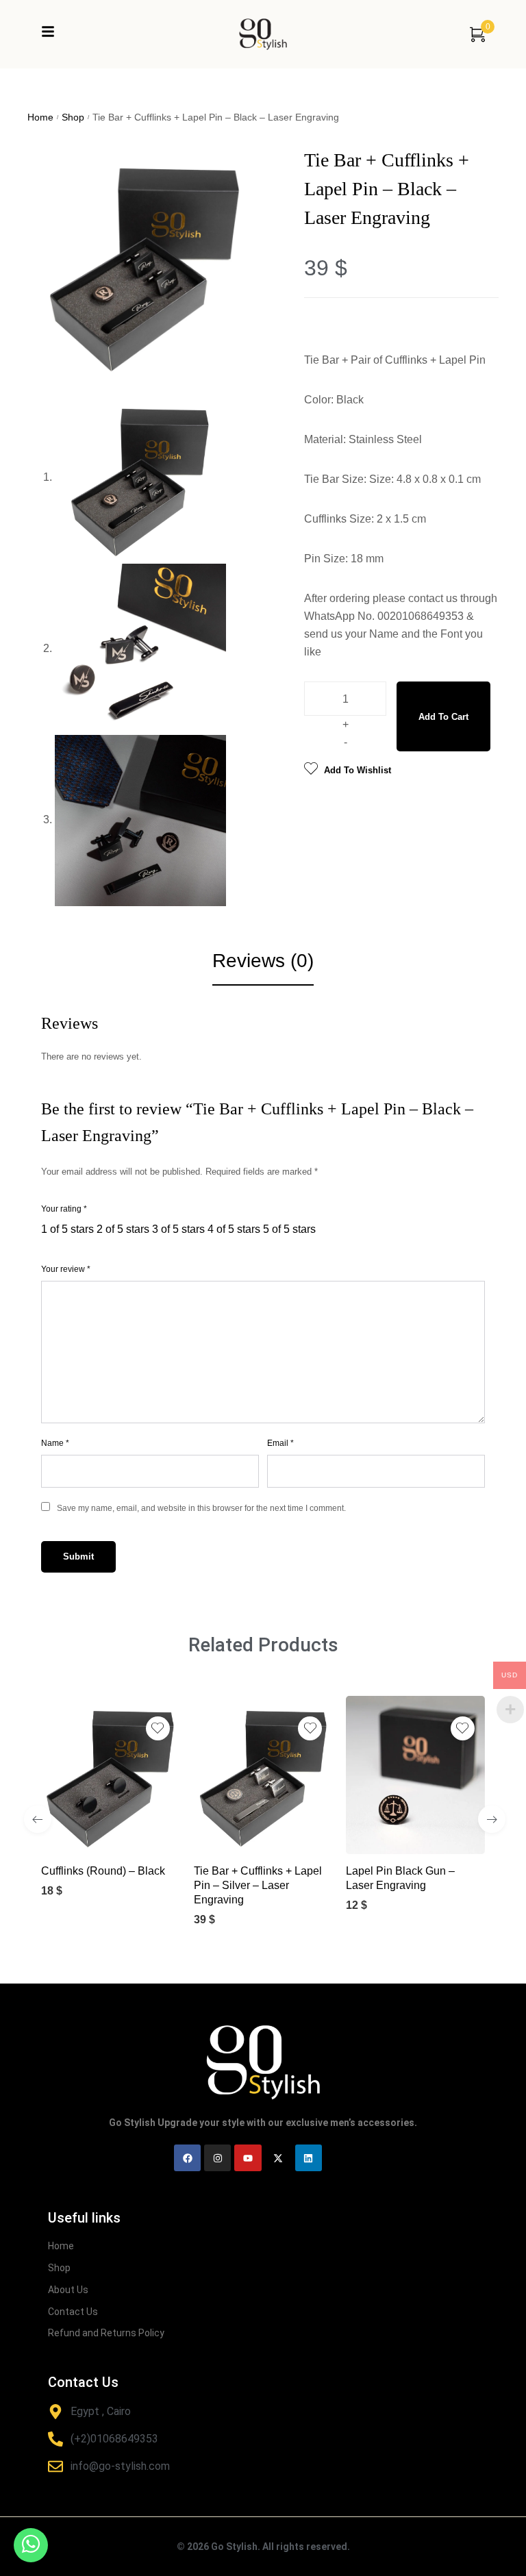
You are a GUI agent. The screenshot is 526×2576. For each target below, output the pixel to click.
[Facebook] (187, 2158)
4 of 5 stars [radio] (234, 1229)
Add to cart (443, 717)
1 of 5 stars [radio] (67, 1229)
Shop (73, 117)
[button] (96, 1832)
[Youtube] (248, 2158)
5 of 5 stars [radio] (289, 1229)
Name (55, 1443)
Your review (66, 1269)
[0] (477, 34)
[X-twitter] (278, 2158)
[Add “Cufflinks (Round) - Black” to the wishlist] (158, 1728)
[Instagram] (217, 2158)
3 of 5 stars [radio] (178, 1229)
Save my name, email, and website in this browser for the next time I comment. (201, 1508)
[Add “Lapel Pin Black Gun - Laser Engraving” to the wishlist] (463, 1728)
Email (280, 1443)
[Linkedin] (309, 2158)
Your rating (64, 1209)
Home (40, 117)
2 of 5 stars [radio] (123, 1229)
